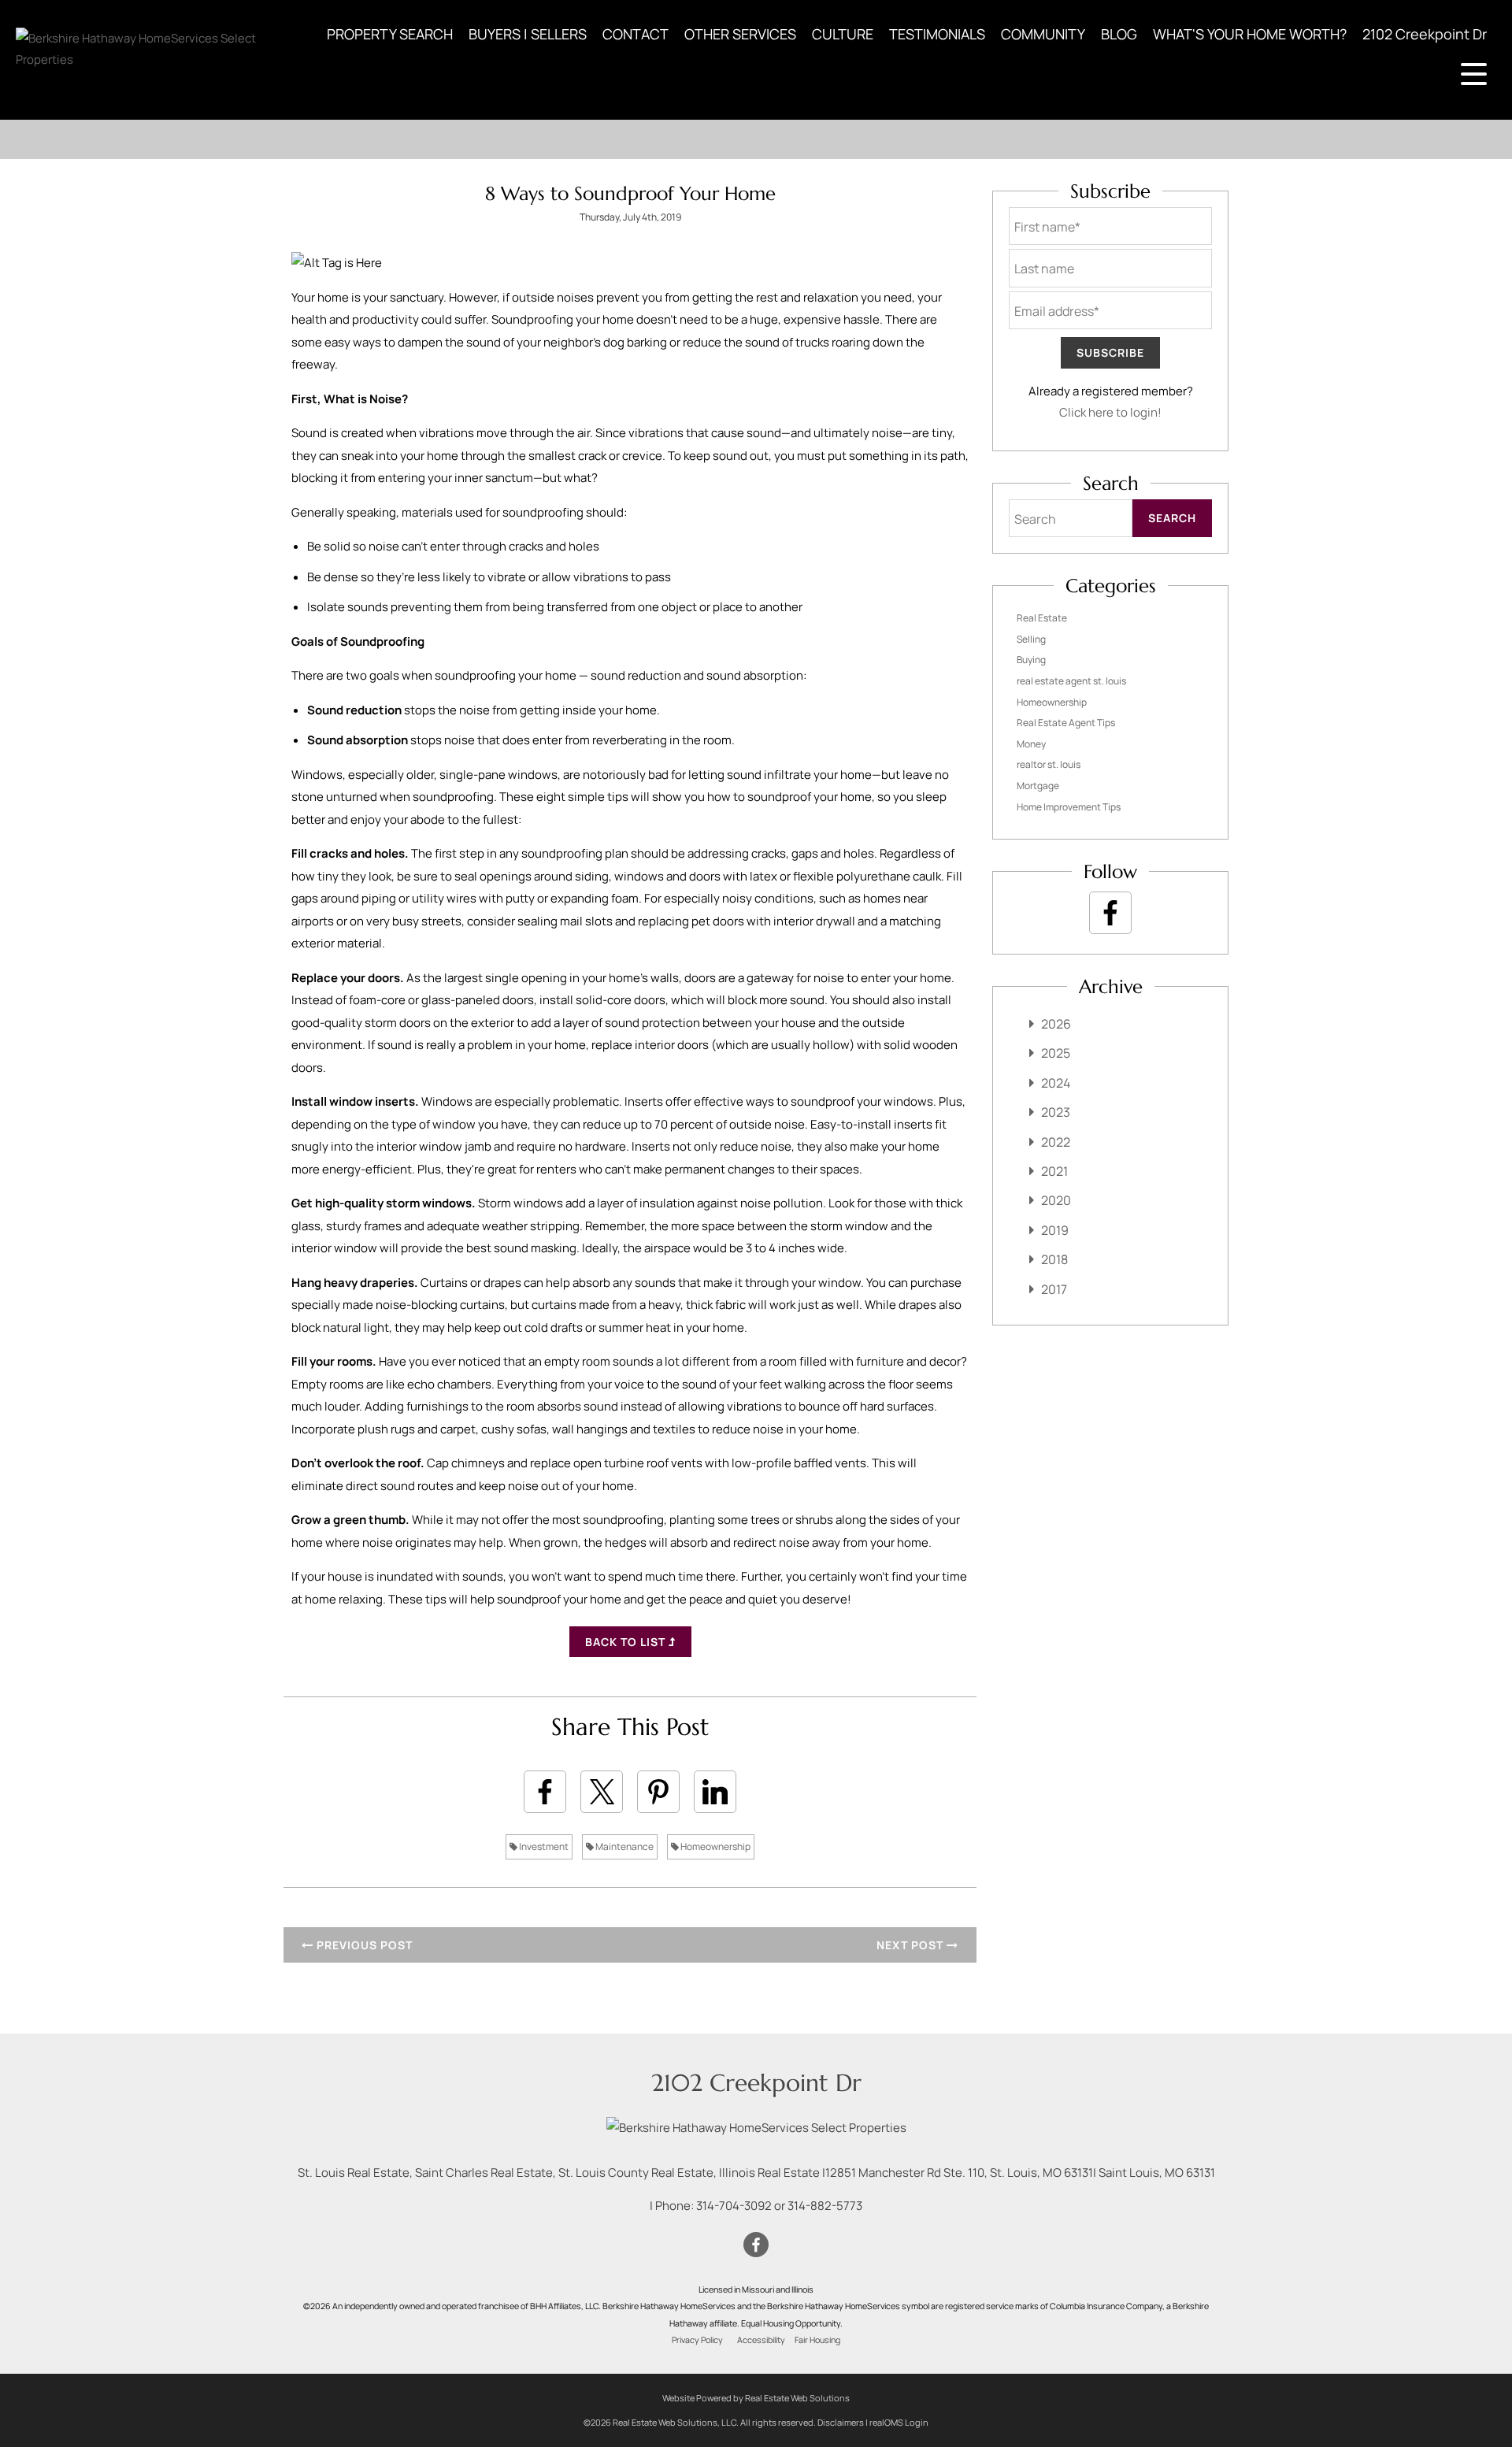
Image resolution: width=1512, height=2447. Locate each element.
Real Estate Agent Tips (1066, 723)
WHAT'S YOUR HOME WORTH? (1250, 34)
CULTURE (843, 34)
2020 (1056, 1200)
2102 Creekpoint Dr (1425, 34)
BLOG (1119, 34)
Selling (1031, 639)
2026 (1056, 1024)
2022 (1056, 1142)
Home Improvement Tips (1069, 807)
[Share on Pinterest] (658, 1792)
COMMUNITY (1043, 34)
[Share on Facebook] (545, 1792)
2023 (1056, 1112)
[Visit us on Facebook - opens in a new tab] (1110, 913)
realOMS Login (899, 2422)
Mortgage (1038, 786)
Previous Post (363, 1945)
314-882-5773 (825, 2206)
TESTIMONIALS (937, 34)
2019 (1055, 1230)
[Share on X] (602, 1792)
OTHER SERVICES (740, 34)
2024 (1056, 1083)
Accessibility (761, 2340)
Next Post (912, 1945)
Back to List (627, 1642)
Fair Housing (817, 2340)
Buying (1031, 660)
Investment (543, 1846)
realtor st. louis (1049, 764)
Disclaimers (841, 2422)
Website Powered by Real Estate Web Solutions (756, 2398)
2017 (1054, 1289)
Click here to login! (1110, 412)
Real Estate (1042, 618)
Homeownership (715, 1846)
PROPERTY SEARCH (390, 34)
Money (1031, 744)
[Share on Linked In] (715, 1792)
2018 (1054, 1259)
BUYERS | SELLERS (528, 34)
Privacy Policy (697, 2340)
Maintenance (624, 1846)
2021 (1054, 1171)
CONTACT (636, 34)
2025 (1056, 1053)
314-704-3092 (734, 2206)
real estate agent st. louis (1071, 681)
